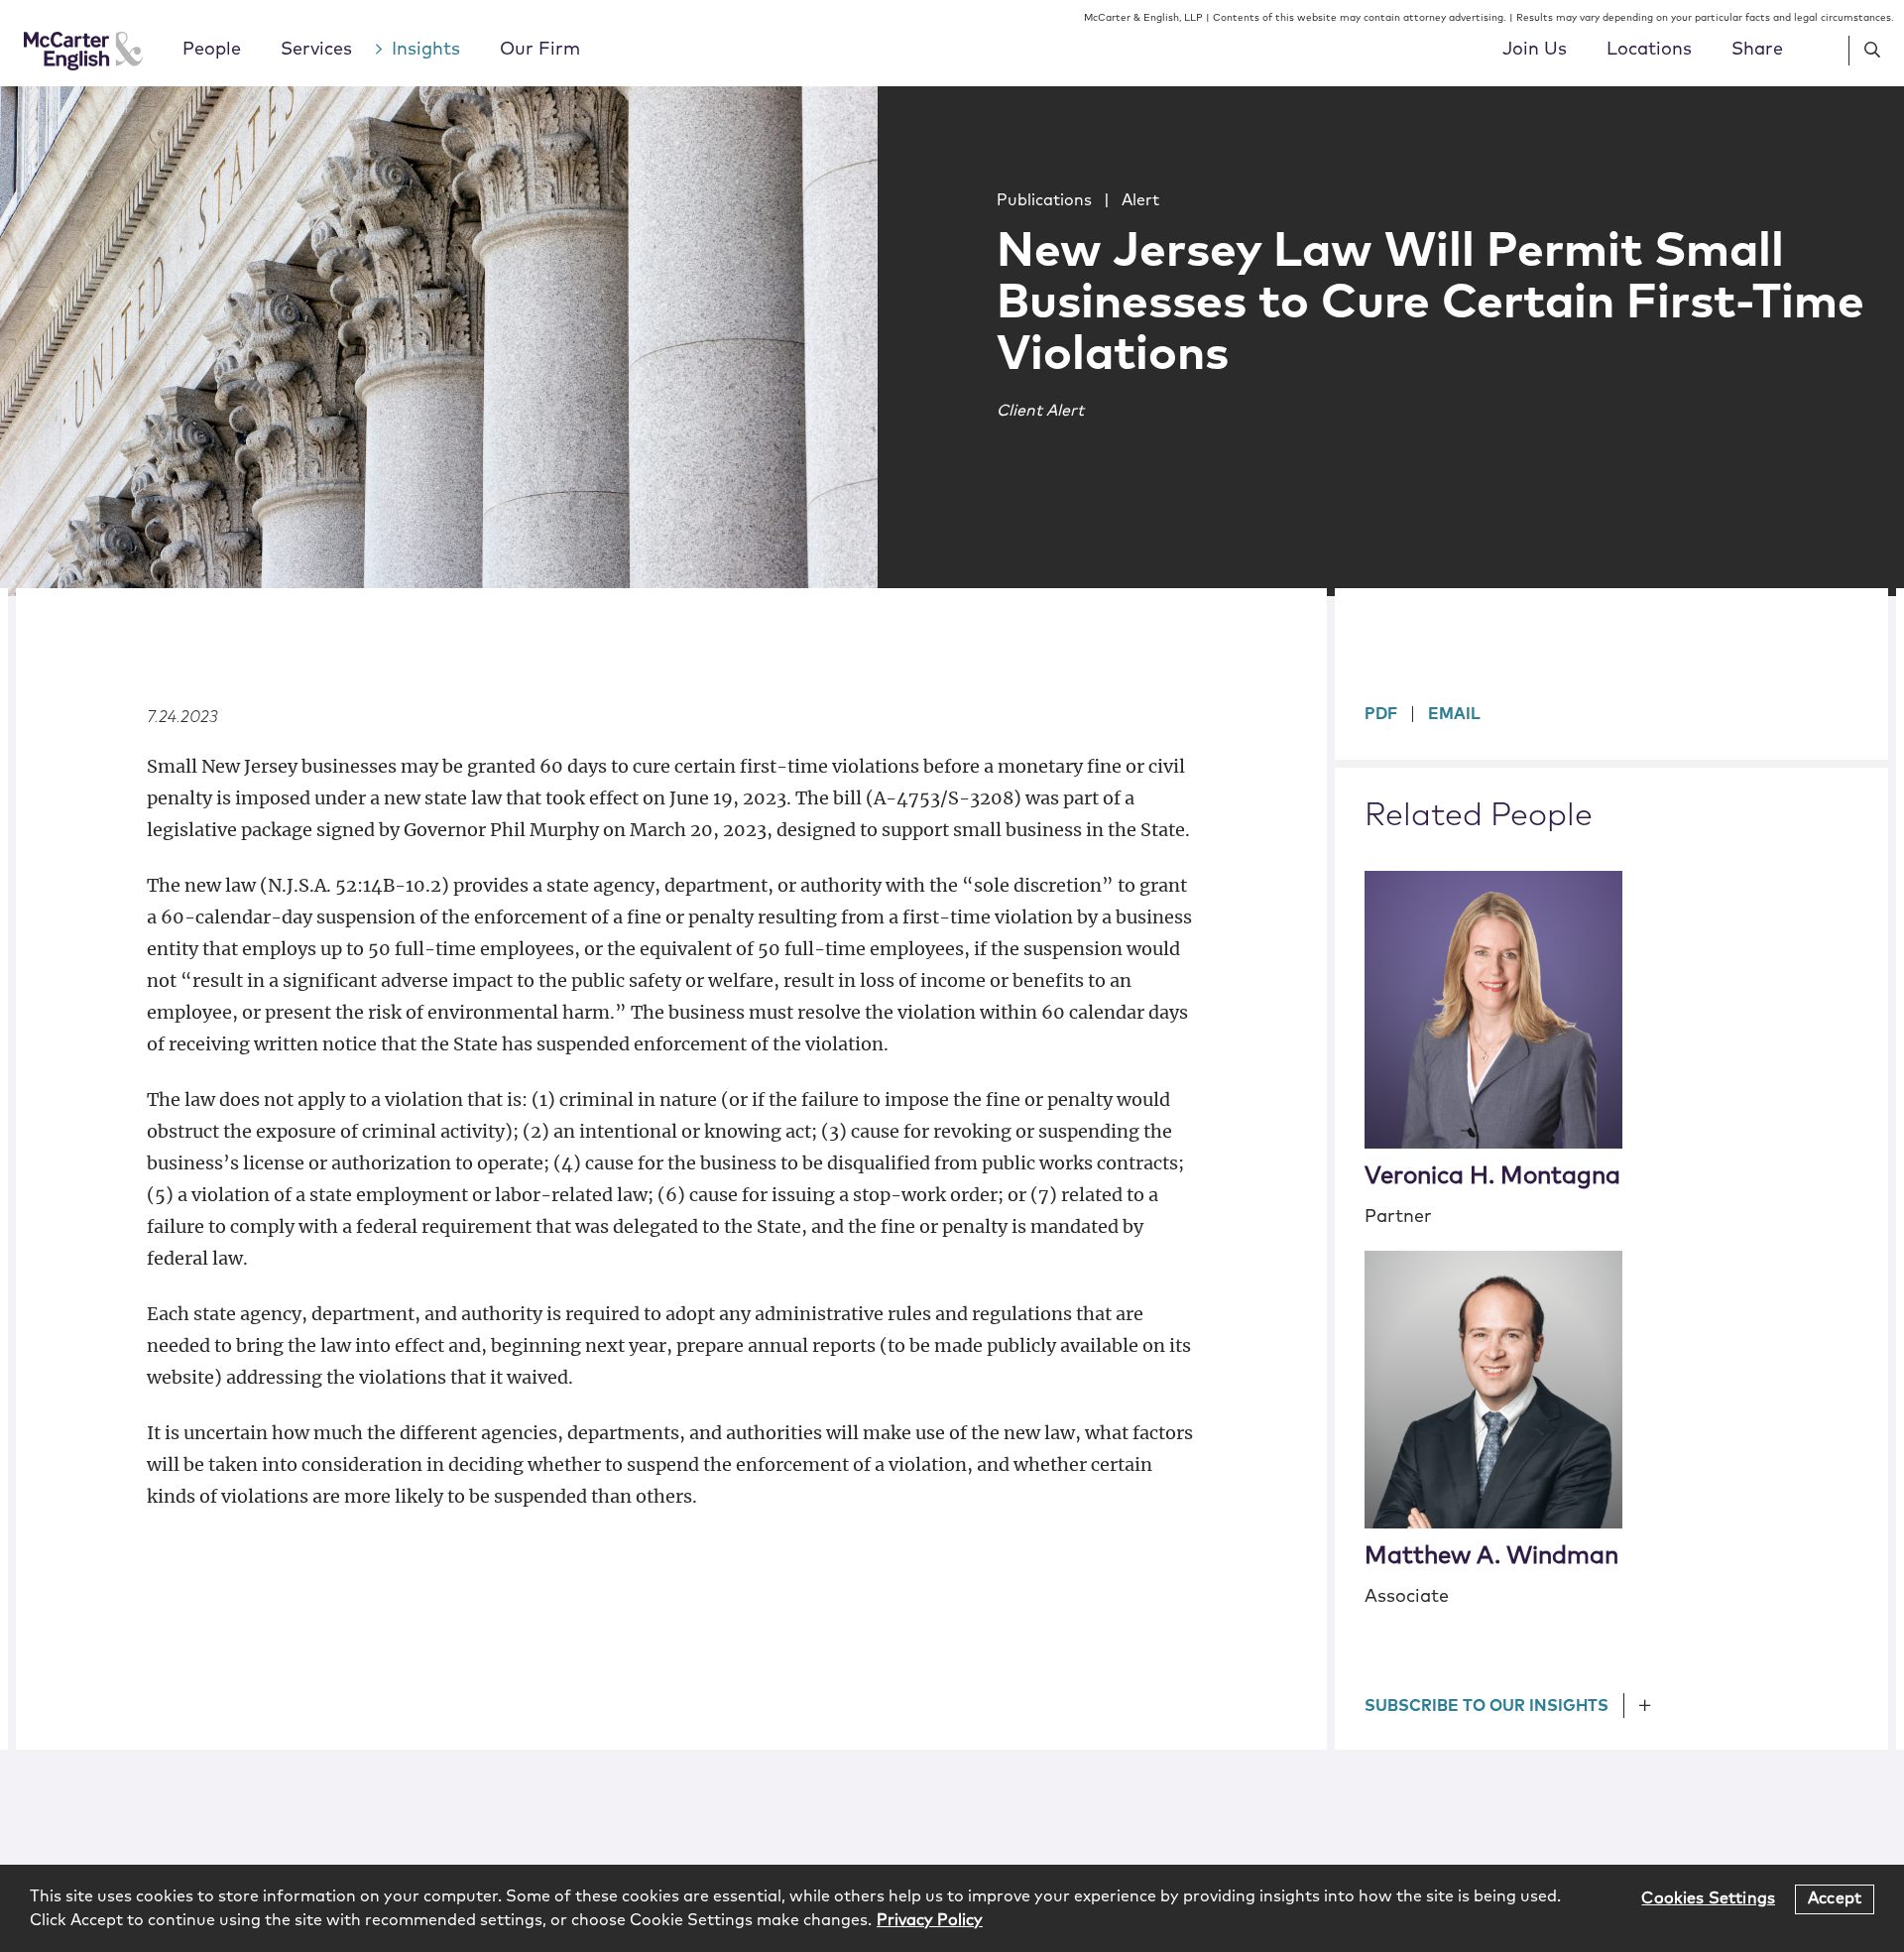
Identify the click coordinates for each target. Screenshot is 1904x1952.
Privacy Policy (930, 1920)
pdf (1381, 714)
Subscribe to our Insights (1487, 1706)
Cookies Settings (1708, 1898)
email (1454, 714)
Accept (1835, 1898)
